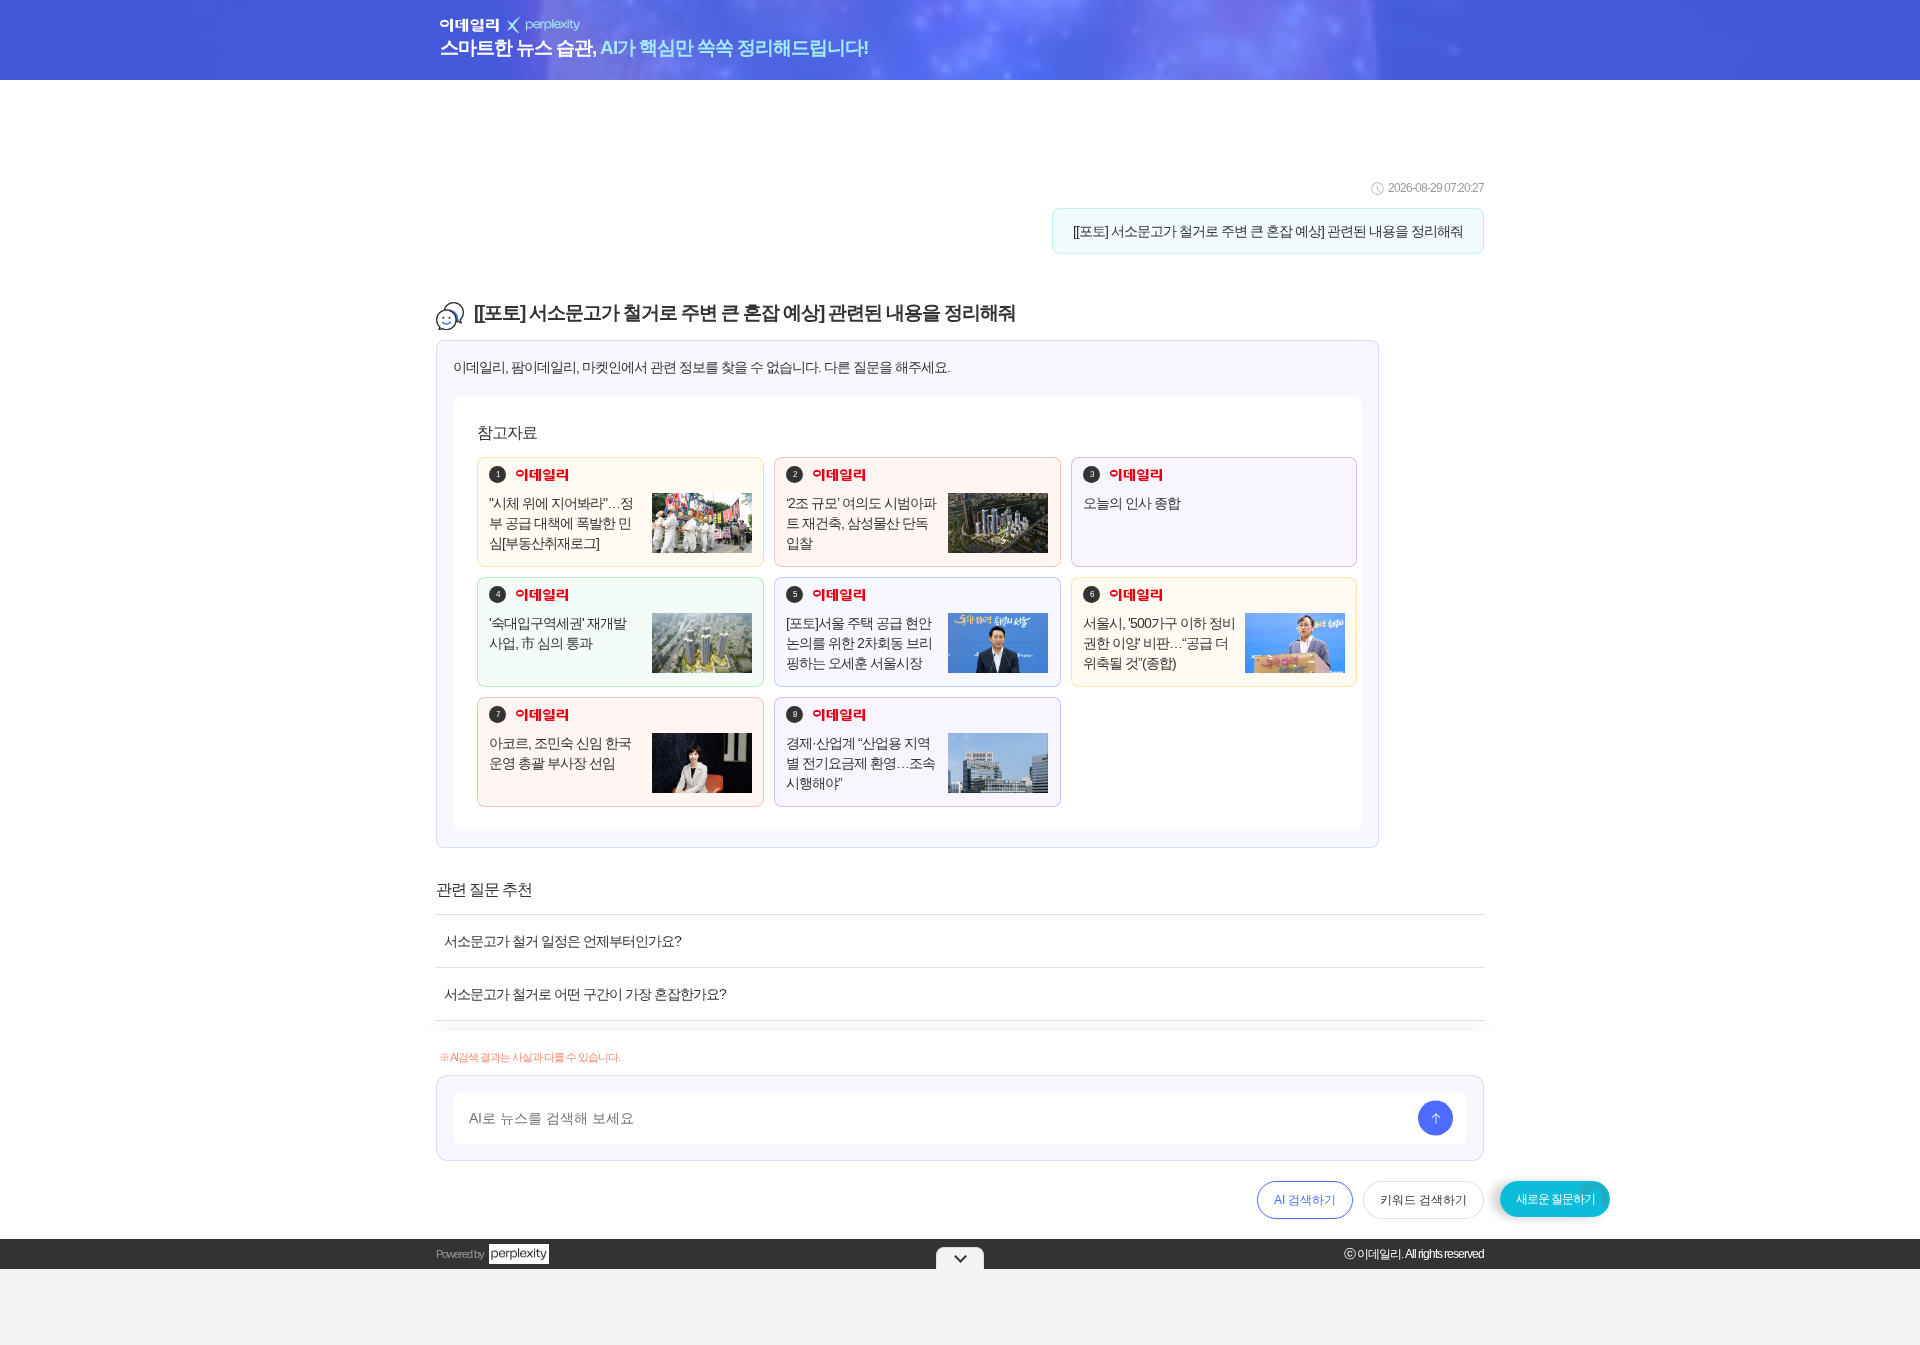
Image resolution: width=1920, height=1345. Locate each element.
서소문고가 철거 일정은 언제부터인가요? (562, 941)
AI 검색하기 (1305, 1200)
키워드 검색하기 (1423, 1200)
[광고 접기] (960, 1258)
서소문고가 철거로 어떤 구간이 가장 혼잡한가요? (585, 994)
